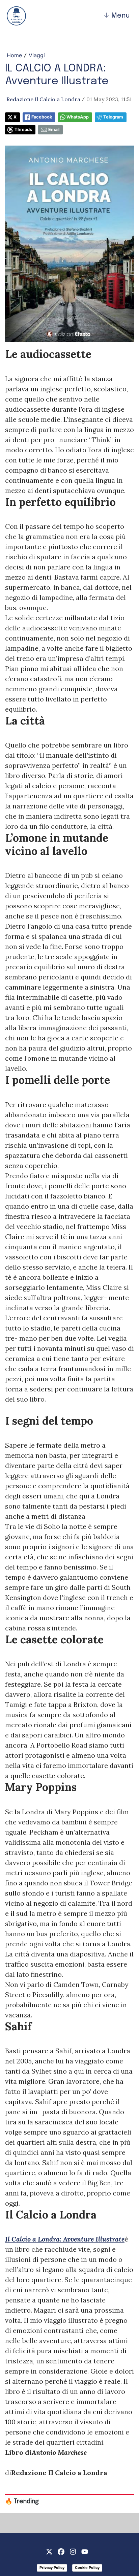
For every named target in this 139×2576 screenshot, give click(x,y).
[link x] (49, 2551)
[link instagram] (73, 2551)
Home (14, 55)
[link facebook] (61, 2551)
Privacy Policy (52, 2568)
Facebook (42, 117)
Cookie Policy (87, 2568)
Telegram (113, 117)
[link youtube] (85, 2551)
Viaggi (37, 55)
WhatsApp (78, 117)
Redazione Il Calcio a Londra (43, 99)
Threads (23, 129)
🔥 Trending (22, 2502)
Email (54, 129)
